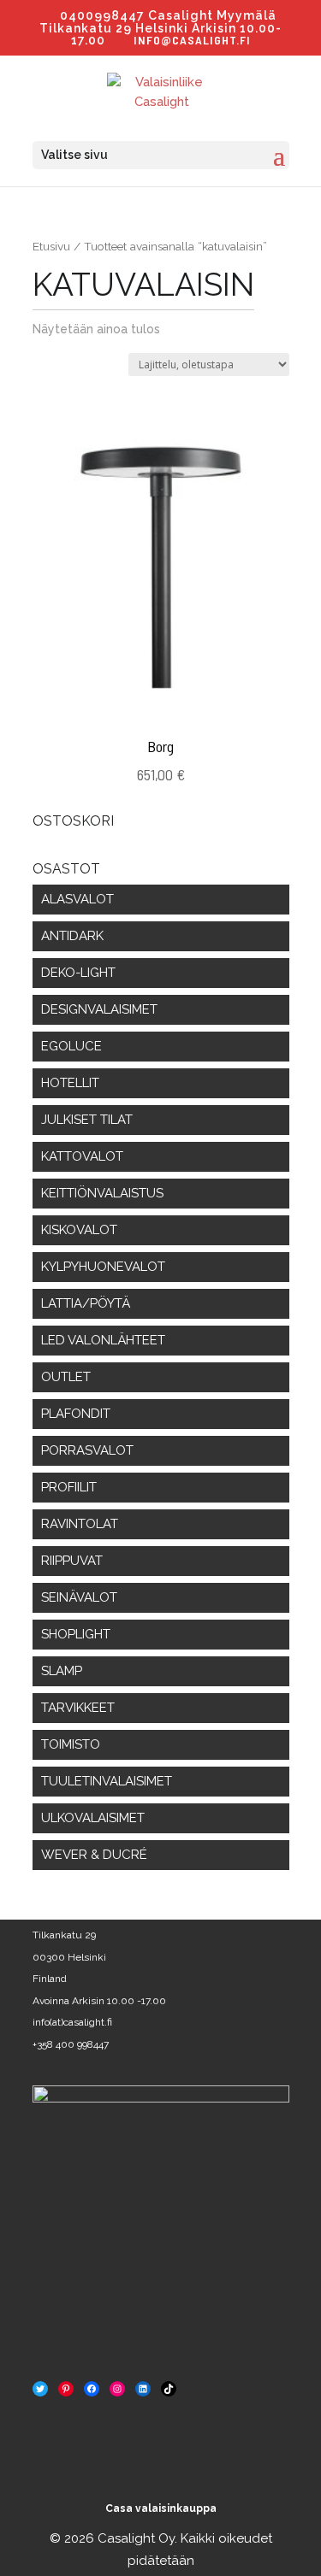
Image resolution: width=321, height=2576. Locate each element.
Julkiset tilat (87, 1120)
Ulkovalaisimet (93, 1818)
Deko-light (78, 973)
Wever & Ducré (94, 1855)
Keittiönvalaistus (102, 1193)
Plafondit (76, 1414)
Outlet (66, 1377)
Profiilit (69, 1487)
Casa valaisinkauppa (161, 2508)
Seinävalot (79, 1597)
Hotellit (70, 1083)
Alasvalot (77, 899)
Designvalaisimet (99, 1009)
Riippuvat (72, 1561)
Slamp (62, 1671)
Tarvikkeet (78, 1708)
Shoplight (76, 1634)
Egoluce (71, 1046)
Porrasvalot (87, 1450)
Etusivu (51, 246)
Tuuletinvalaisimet (107, 1781)
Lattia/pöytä (86, 1303)
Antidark (72, 936)
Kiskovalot (79, 1230)
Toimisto (71, 1744)
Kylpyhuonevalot (103, 1267)
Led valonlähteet (103, 1340)
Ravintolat (80, 1524)
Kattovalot (82, 1156)
